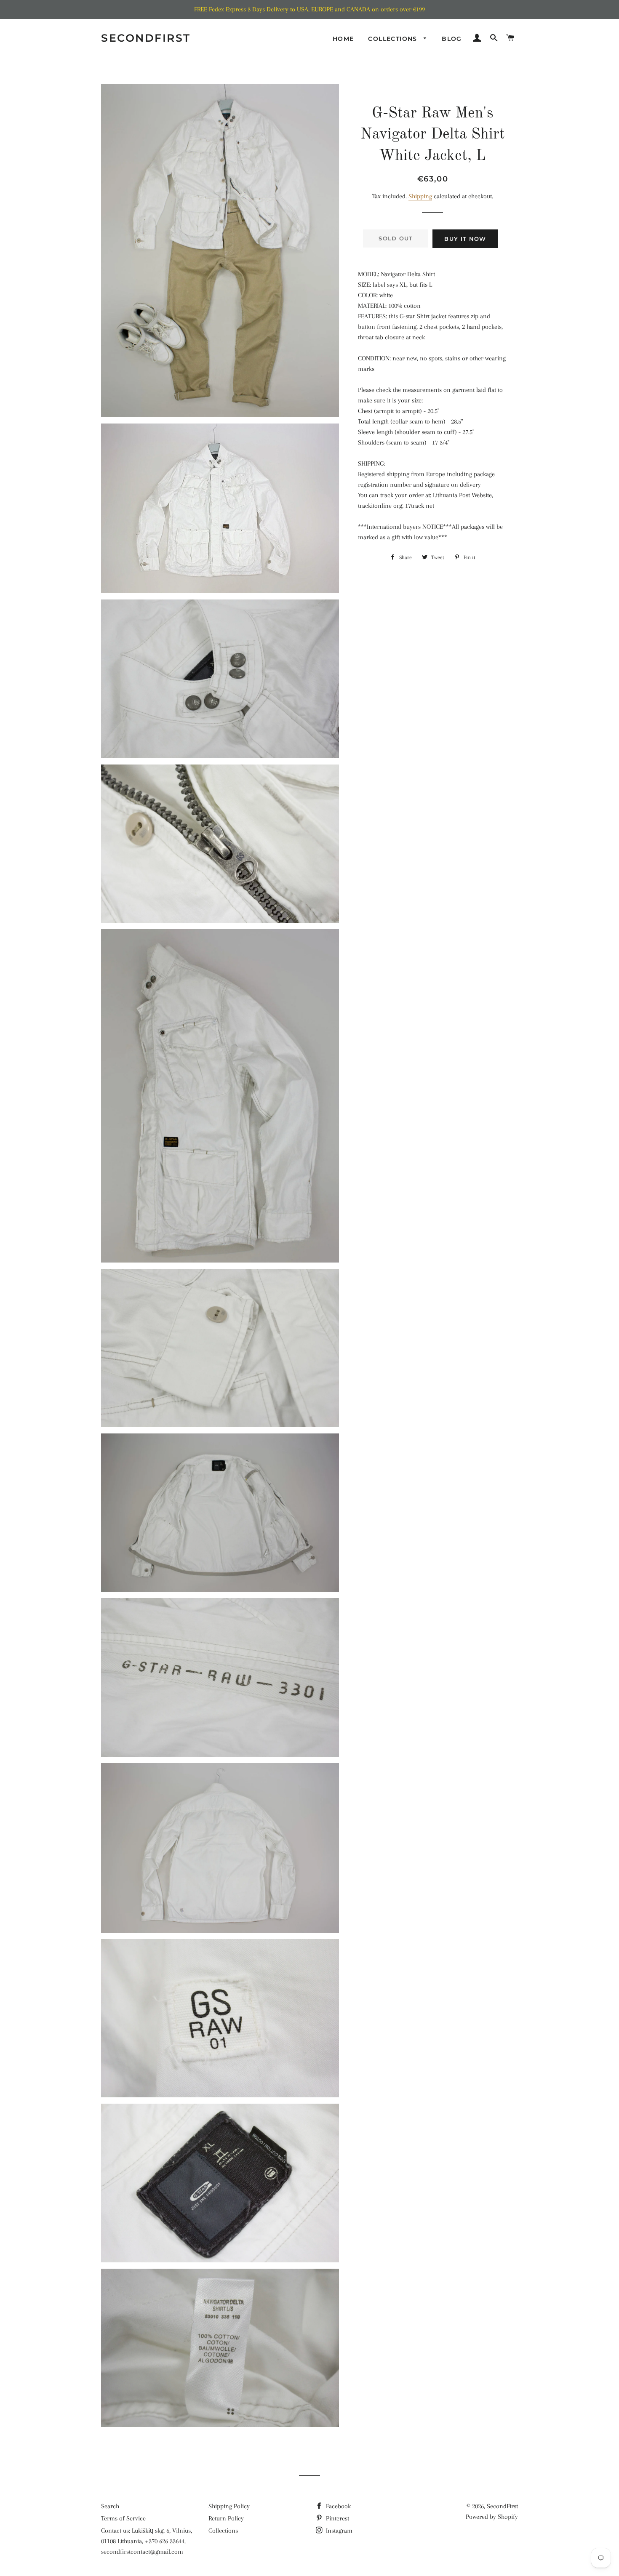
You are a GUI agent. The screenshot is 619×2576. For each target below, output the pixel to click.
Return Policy (226, 2518)
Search (110, 2506)
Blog (452, 39)
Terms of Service (123, 2518)
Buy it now (465, 239)
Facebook (338, 2506)
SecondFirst (146, 38)
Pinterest (337, 2518)
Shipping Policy (229, 2506)
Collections (394, 39)
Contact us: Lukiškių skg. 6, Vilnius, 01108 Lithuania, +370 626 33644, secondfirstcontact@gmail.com (147, 2541)
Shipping (420, 196)
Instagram (338, 2531)
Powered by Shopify (492, 2517)
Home (343, 39)
